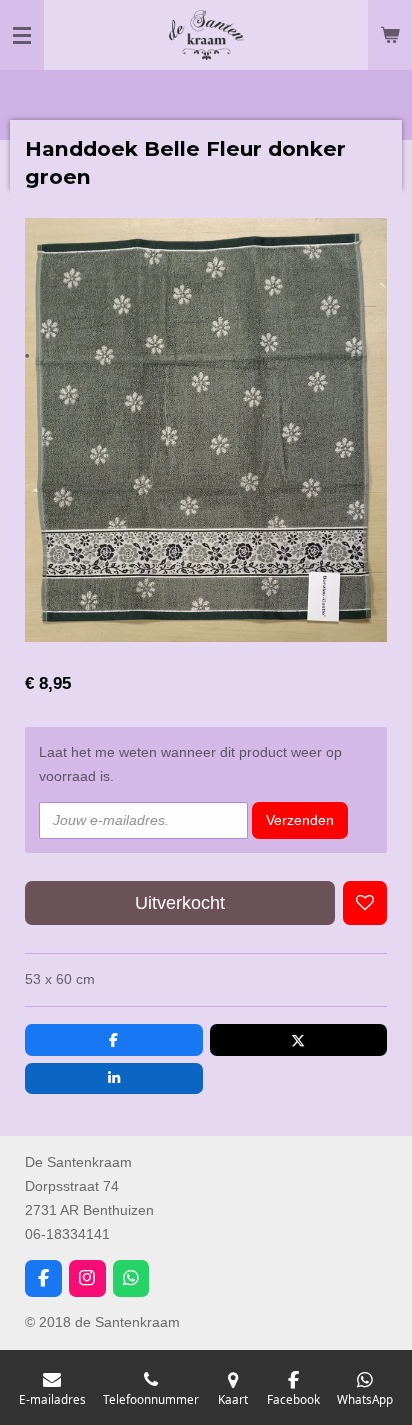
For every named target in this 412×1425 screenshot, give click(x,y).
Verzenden (300, 820)
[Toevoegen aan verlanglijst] (365, 903)
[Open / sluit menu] (22, 35)
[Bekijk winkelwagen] (390, 35)
